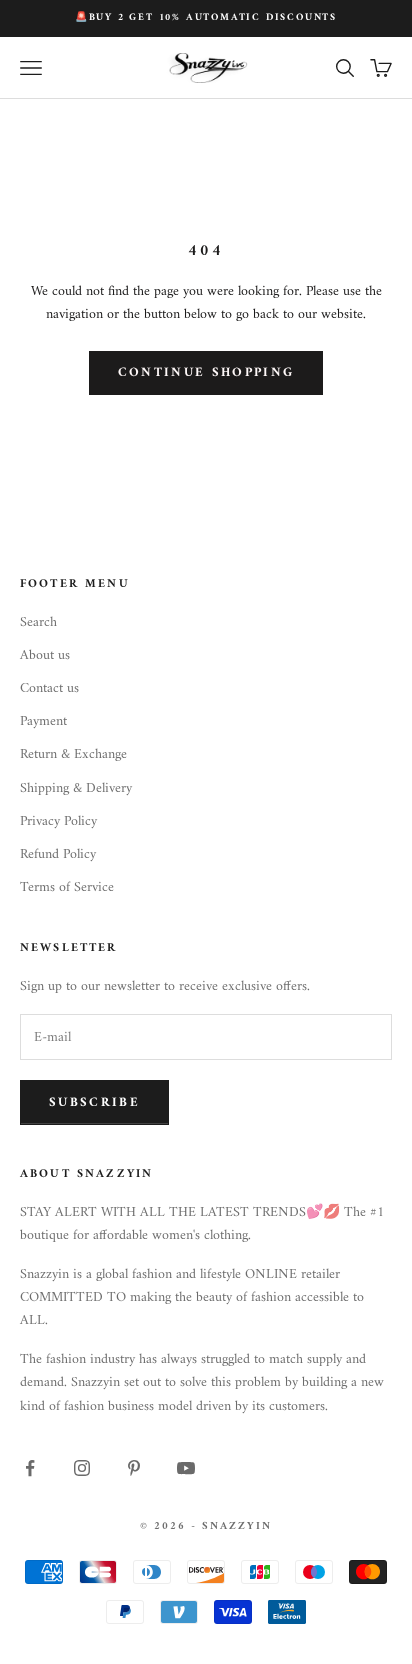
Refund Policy (58, 854)
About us (45, 655)
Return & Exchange (73, 754)
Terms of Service (67, 887)
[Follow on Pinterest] (134, 1468)
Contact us (49, 688)
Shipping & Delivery (76, 788)
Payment (43, 721)
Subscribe (94, 1102)
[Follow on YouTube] (186, 1468)
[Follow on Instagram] (82, 1468)
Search (38, 622)
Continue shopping (206, 372)
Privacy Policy (58, 821)
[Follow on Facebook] (30, 1468)
